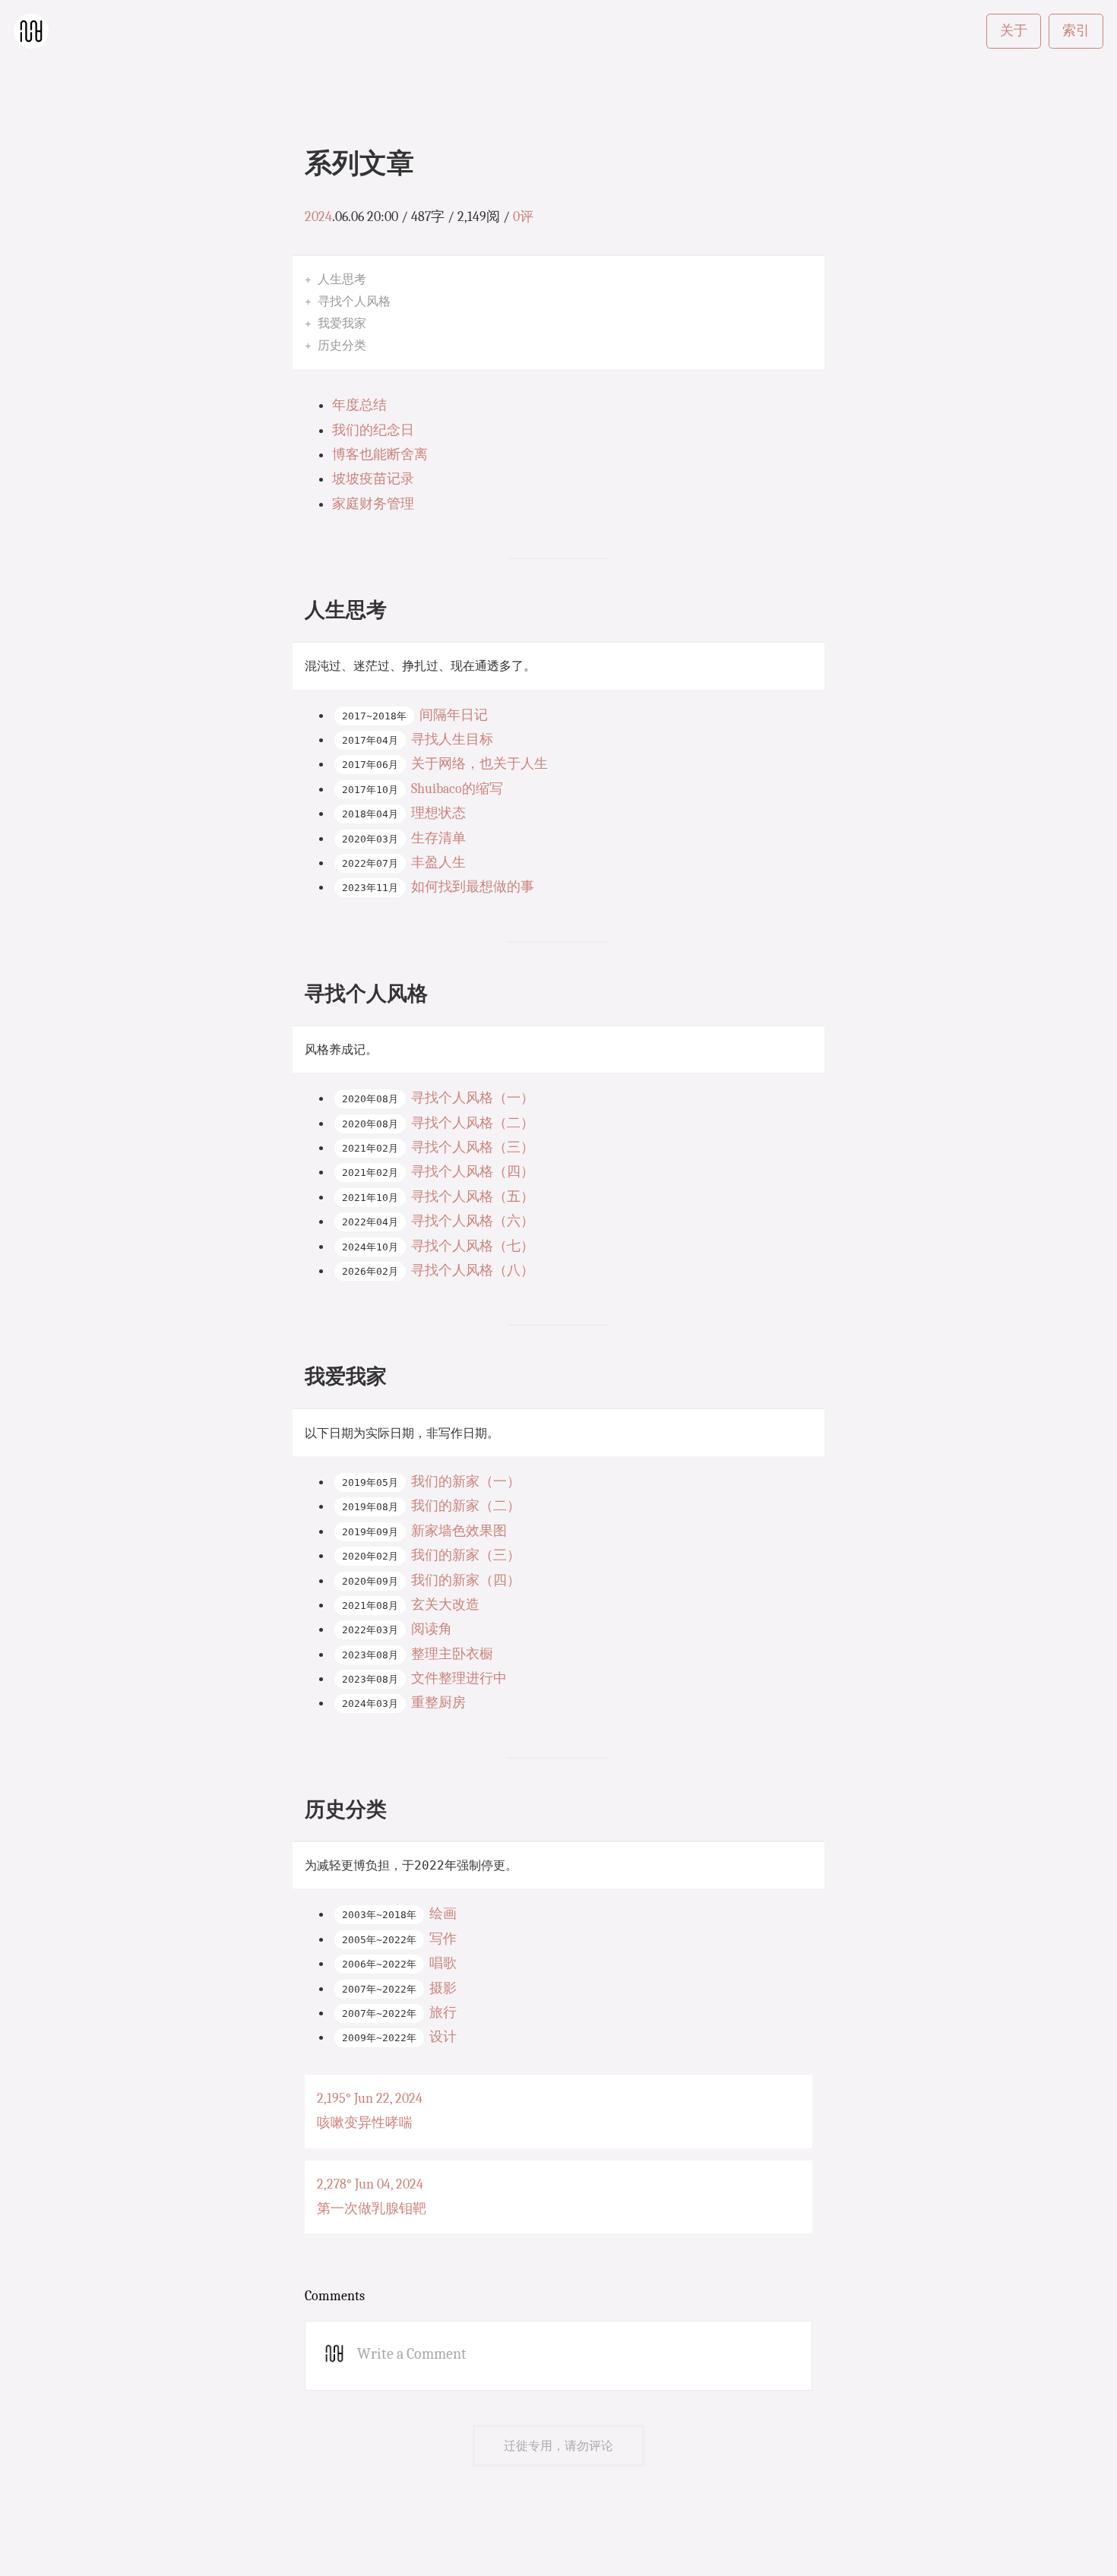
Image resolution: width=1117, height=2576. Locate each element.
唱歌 (443, 1963)
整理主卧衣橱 (452, 1654)
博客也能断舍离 (380, 455)
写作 (443, 1939)
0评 (523, 217)
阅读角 (432, 1629)
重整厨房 (438, 1703)
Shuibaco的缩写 (457, 789)
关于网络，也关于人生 (479, 764)
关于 (1014, 31)
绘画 (443, 1914)
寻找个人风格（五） (473, 1197)
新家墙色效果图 (459, 1531)
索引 (1076, 31)
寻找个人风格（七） (473, 1246)
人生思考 (342, 279)
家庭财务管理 (373, 504)
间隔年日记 (454, 715)
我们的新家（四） (466, 1580)
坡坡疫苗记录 (373, 479)
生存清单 (438, 838)
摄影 (443, 1988)
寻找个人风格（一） (473, 1098)
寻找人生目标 (452, 740)
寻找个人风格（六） (473, 1221)
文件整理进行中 (459, 1678)
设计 (443, 2037)
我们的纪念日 (373, 430)
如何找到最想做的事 (473, 887)
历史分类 (342, 345)
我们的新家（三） (466, 1555)
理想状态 (438, 813)
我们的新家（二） (466, 1506)
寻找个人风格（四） (473, 1172)
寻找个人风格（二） (473, 1123)
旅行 (443, 2013)
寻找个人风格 (354, 301)
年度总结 (359, 405)
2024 (318, 217)
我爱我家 (342, 323)
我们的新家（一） (466, 1482)
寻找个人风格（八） (473, 1271)
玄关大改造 (445, 1605)
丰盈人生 (438, 863)
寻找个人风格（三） (473, 1147)
